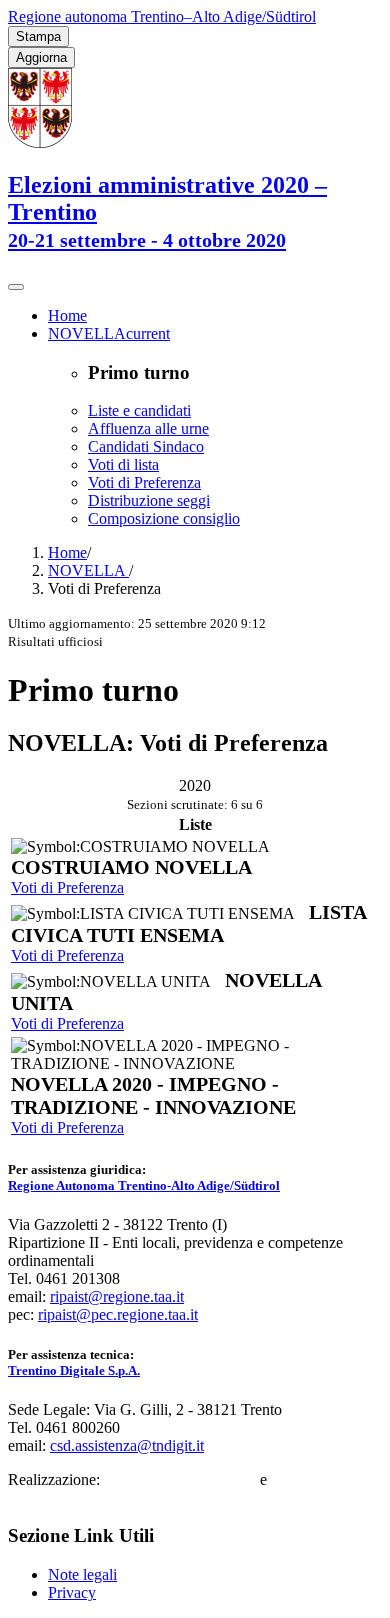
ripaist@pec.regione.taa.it (118, 1314)
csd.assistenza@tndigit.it (127, 1445)
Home (67, 552)
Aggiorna (41, 57)
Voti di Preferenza (67, 887)
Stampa (38, 36)
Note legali (82, 1574)
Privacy (72, 1592)
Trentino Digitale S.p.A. (74, 1370)
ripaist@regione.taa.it (117, 1296)
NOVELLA (88, 570)
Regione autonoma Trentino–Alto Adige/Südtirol (162, 16)
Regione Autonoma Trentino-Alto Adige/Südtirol (144, 1185)
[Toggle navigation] (16, 287)
